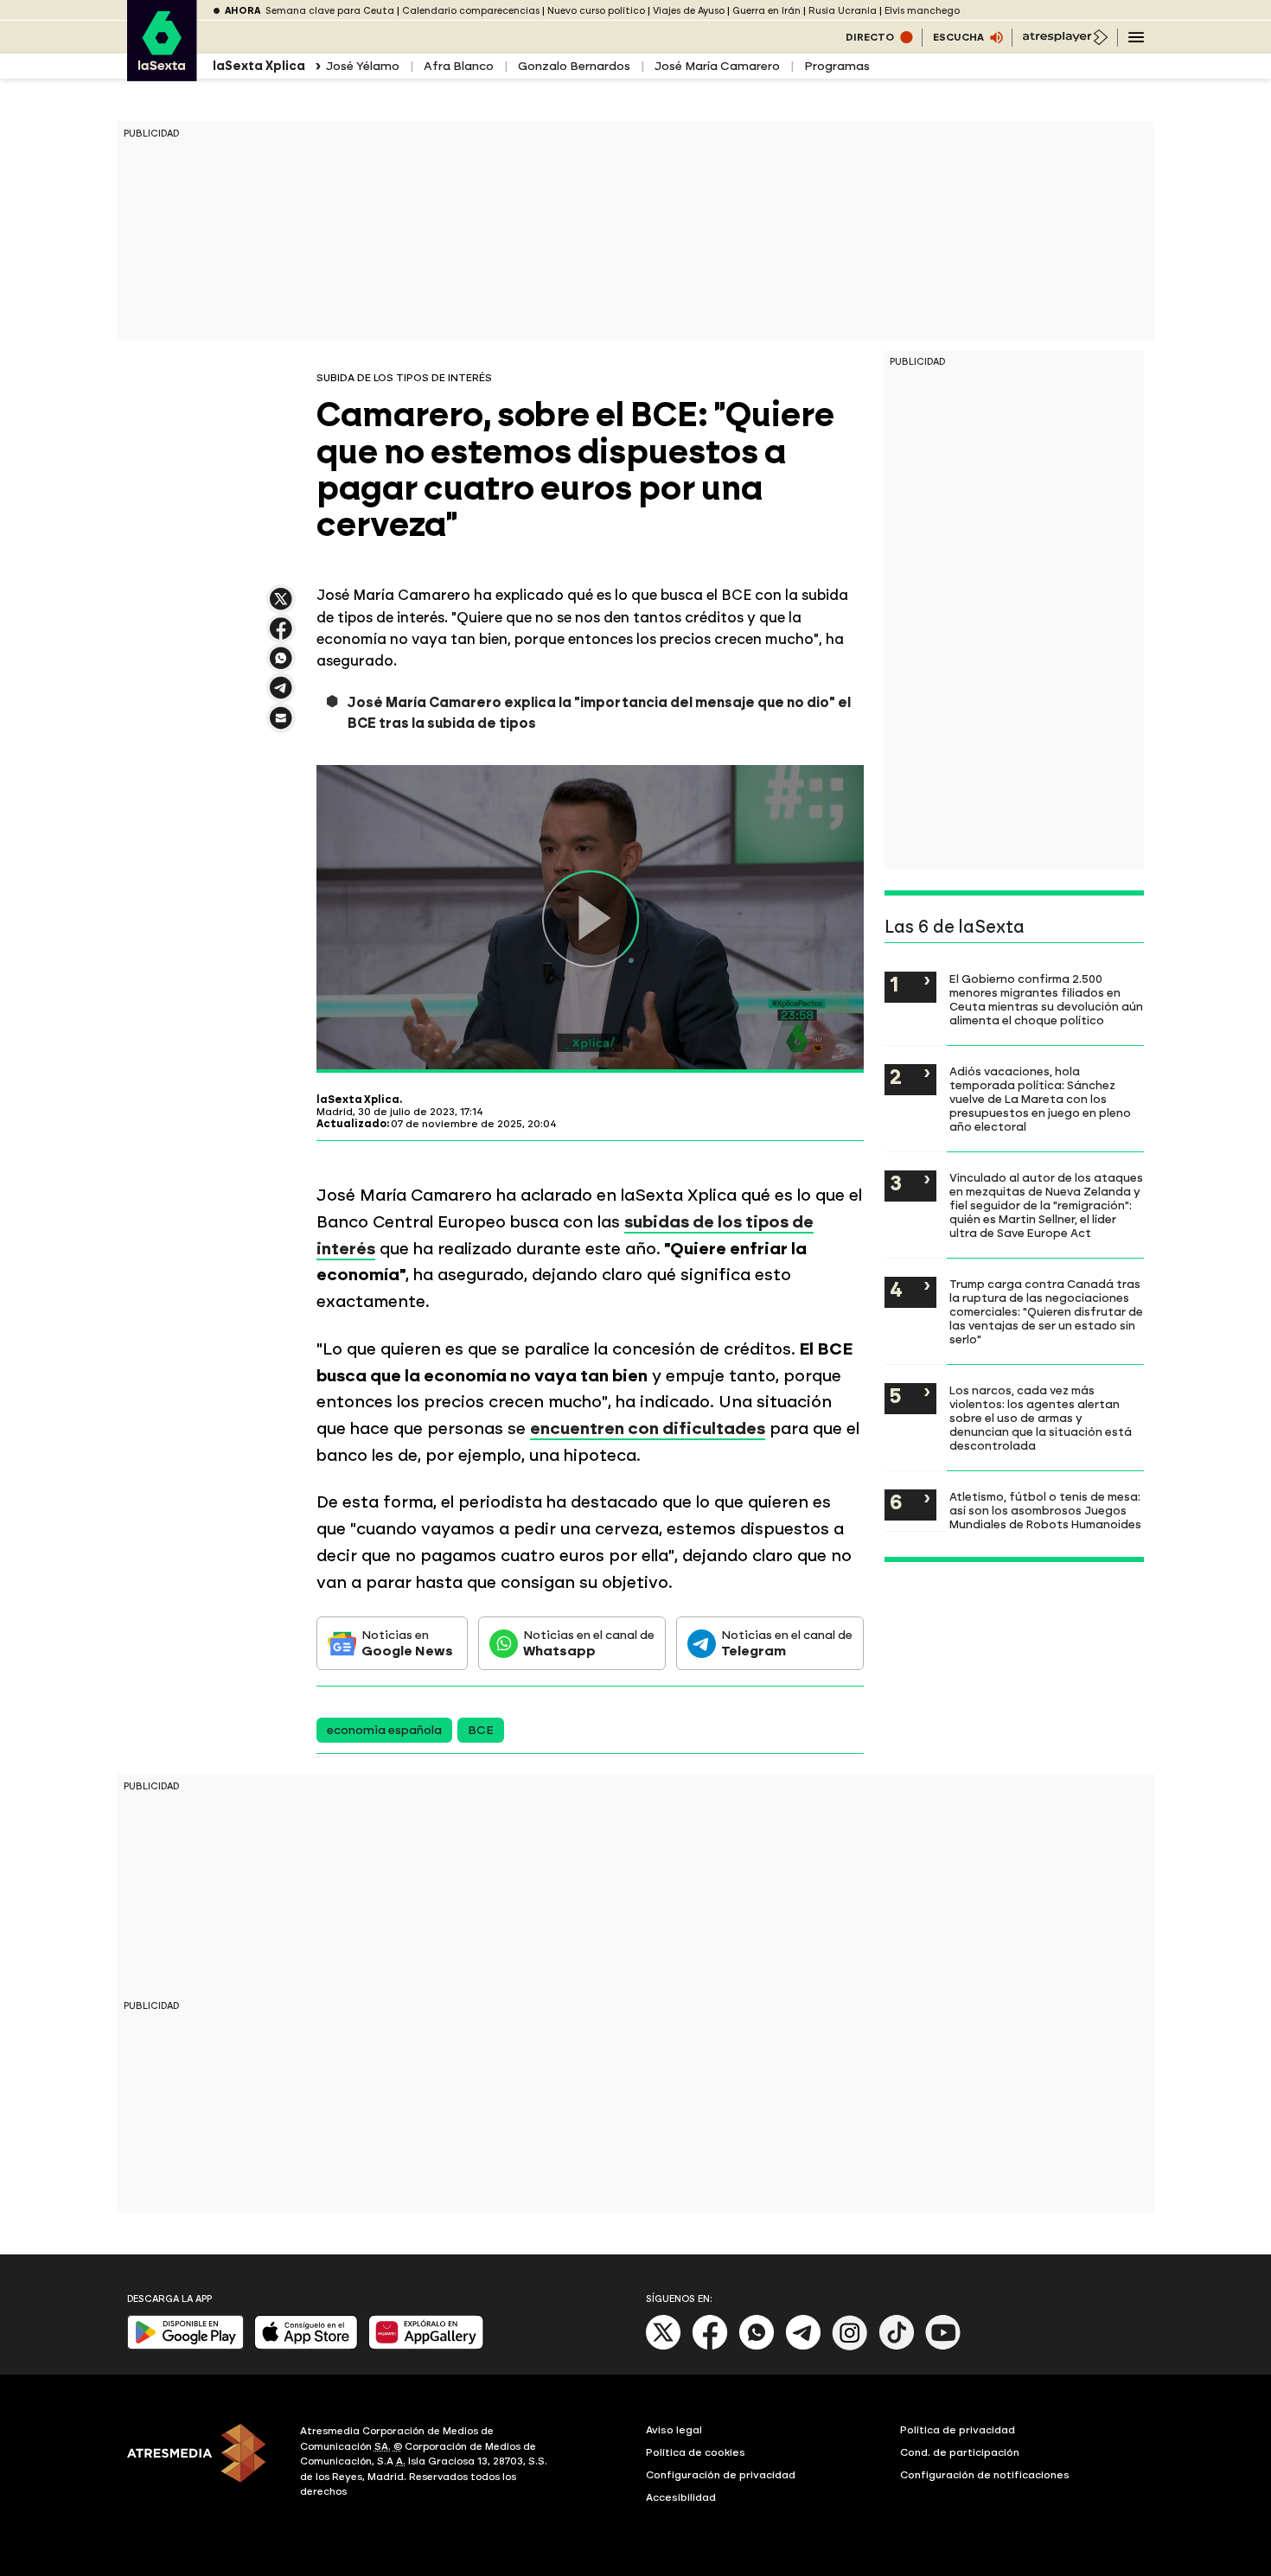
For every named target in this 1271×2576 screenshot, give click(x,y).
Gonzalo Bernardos (574, 66)
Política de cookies (696, 2452)
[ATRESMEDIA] (203, 2464)
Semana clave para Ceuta (330, 11)
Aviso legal (674, 2430)
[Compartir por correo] (281, 726)
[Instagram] (850, 2346)
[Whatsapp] (757, 2346)
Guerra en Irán (766, 11)
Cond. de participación (960, 2452)
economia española (384, 1730)
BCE (481, 1730)
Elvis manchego (922, 11)
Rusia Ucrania (843, 11)
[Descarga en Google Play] (185, 2346)
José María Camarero (717, 66)
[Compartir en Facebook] (281, 636)
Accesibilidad (681, 2497)
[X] (281, 606)
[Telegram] (803, 2346)
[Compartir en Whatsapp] (281, 665)
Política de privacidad (958, 2430)
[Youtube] (943, 2346)
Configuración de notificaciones (985, 2475)
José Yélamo (363, 66)
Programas (837, 66)
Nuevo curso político (596, 11)
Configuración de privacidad (721, 2475)
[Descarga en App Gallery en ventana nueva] (426, 2346)
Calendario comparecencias (471, 11)
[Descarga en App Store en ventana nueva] (306, 2346)
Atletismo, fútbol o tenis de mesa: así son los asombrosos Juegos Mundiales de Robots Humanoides (1045, 1510)
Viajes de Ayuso (689, 11)
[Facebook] (710, 2346)
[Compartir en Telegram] (281, 695)
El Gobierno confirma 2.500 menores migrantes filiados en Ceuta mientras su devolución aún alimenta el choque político (1046, 999)
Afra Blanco (459, 66)
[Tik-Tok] (897, 2346)
